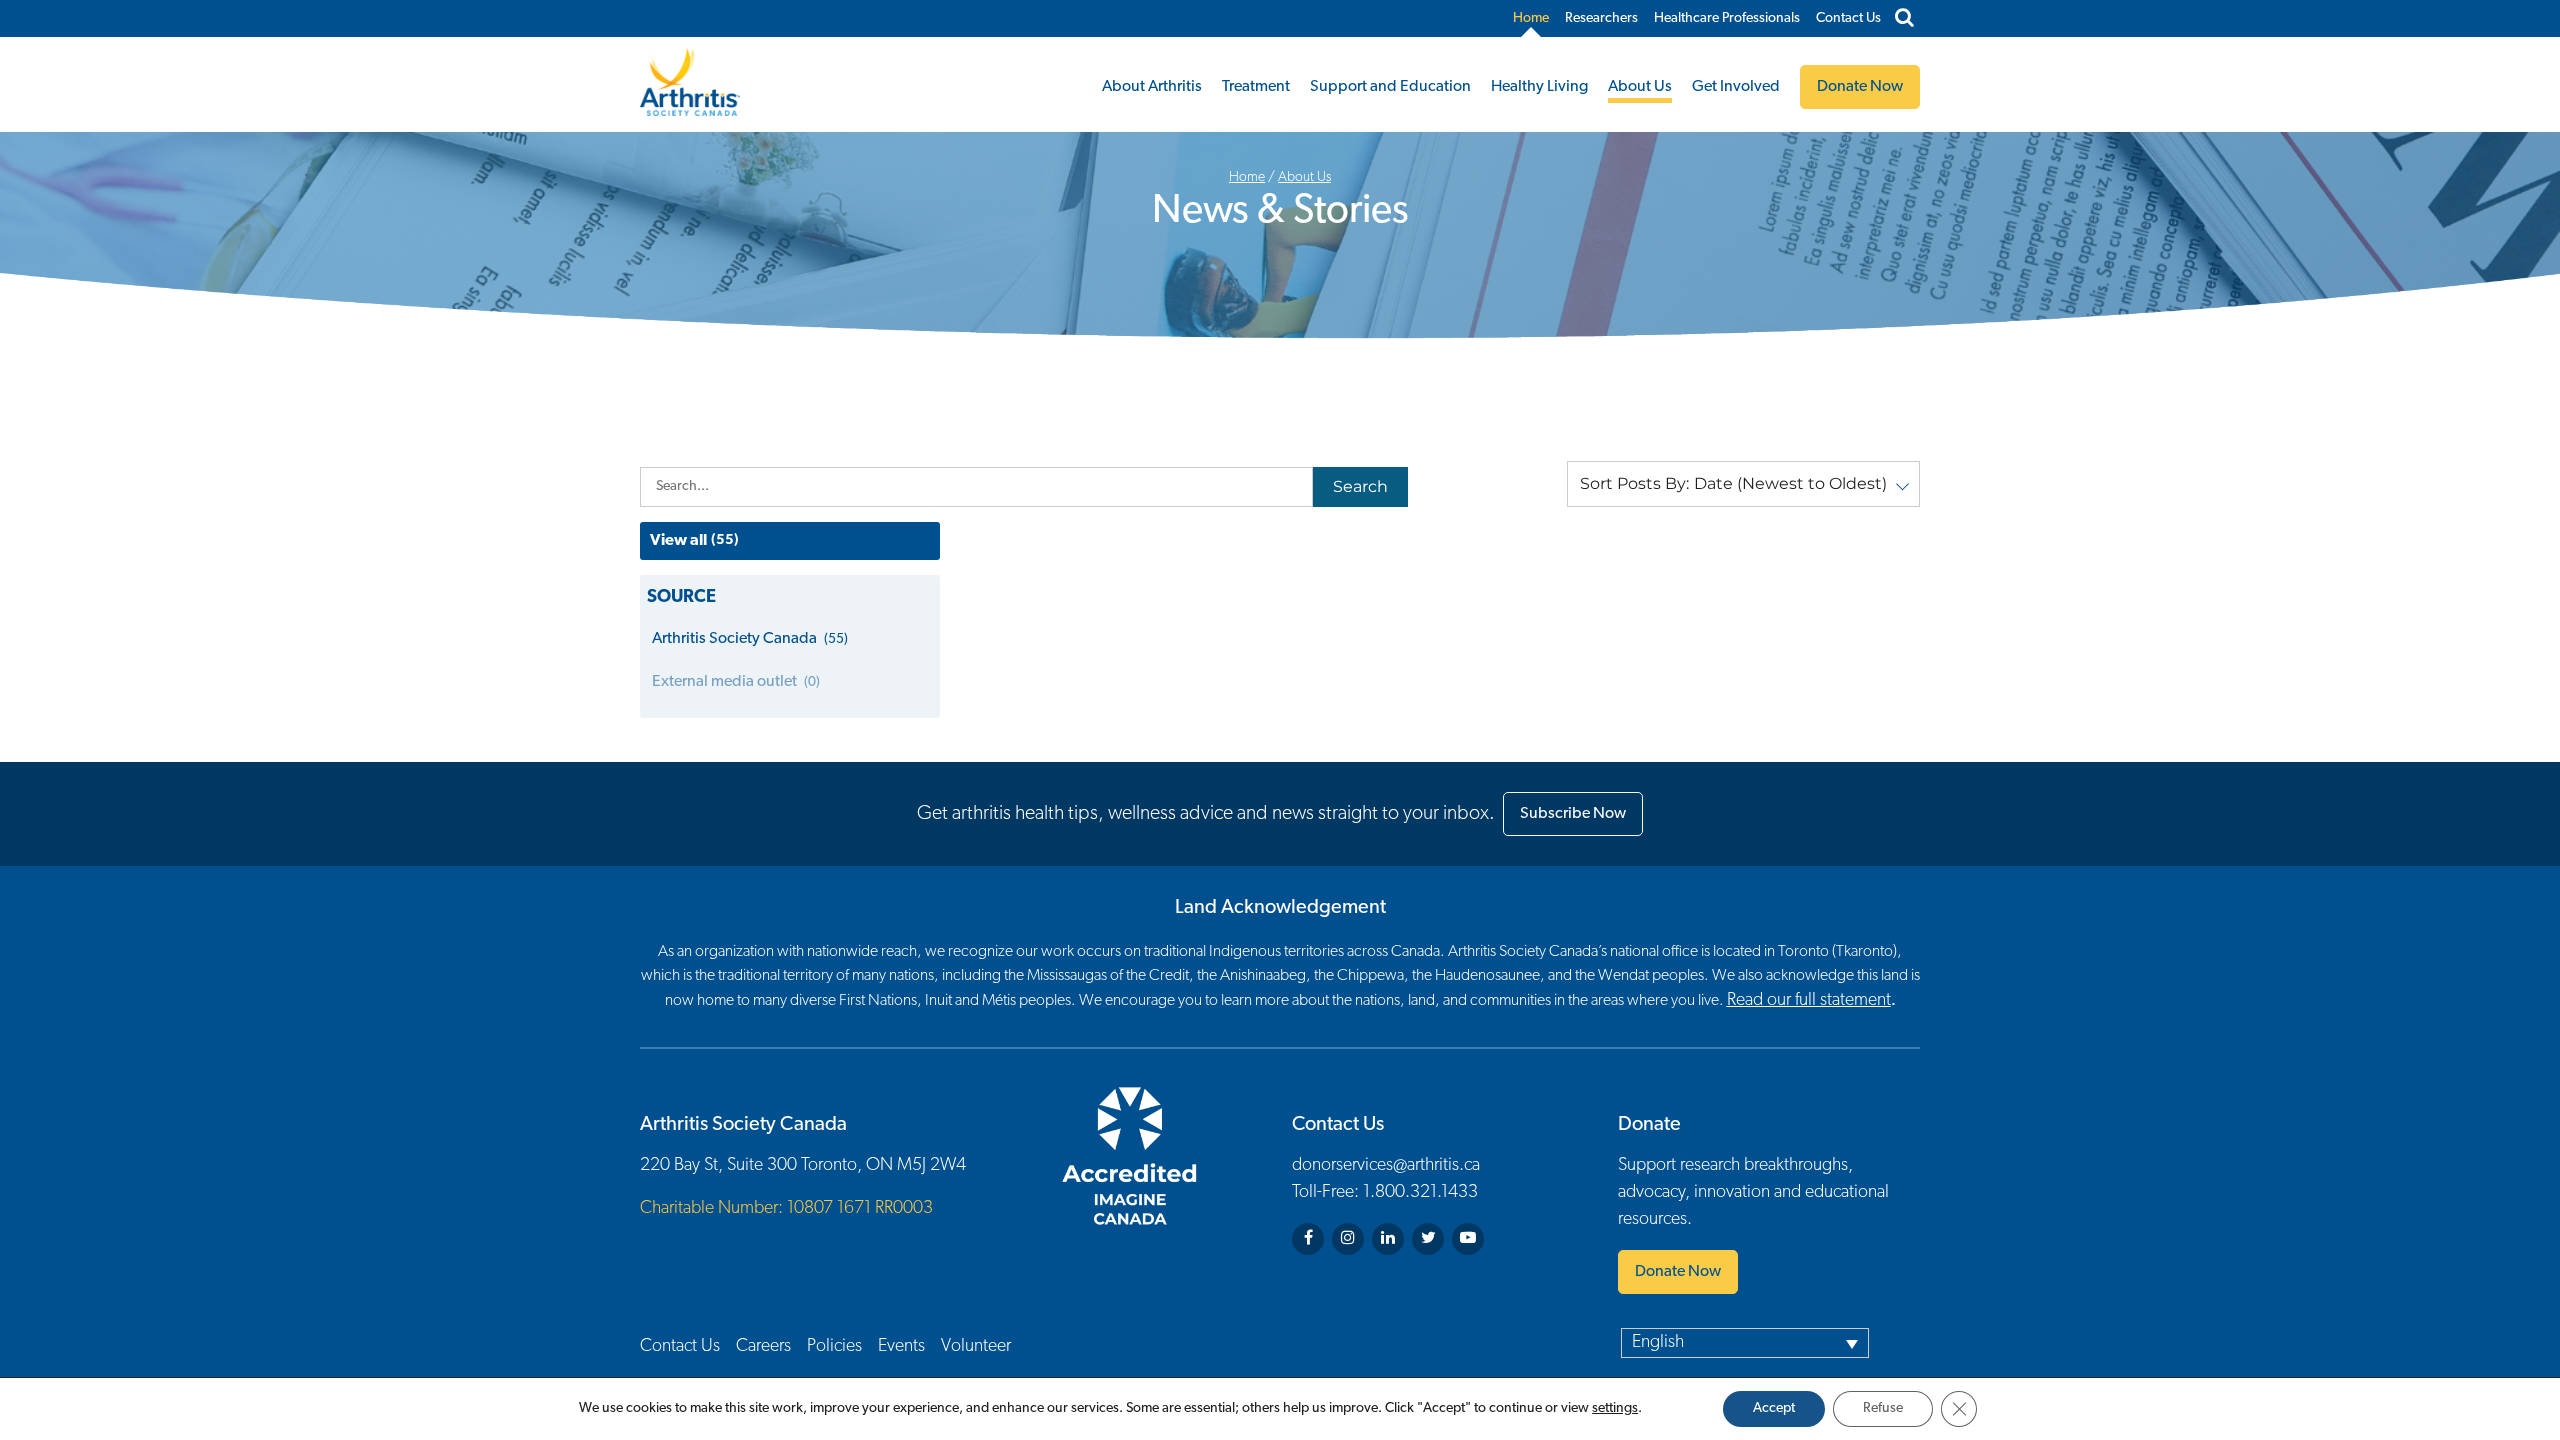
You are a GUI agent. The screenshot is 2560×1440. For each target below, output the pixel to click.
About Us (1640, 87)
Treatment (1256, 87)
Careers (763, 1347)
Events (901, 1347)
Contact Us (1848, 18)
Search (1360, 486)
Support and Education (1390, 87)
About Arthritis (1152, 87)
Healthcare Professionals (1727, 18)
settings (1615, 1408)
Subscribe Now (1573, 814)
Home (1531, 18)
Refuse (1883, 1408)
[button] (1743, 484)
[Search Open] (1904, 19)
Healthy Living (1539, 87)
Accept (1774, 1408)
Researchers (1601, 18)
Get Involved (1736, 87)
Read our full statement (1809, 1001)
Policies (834, 1347)
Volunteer (976, 1347)
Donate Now (1678, 1272)
